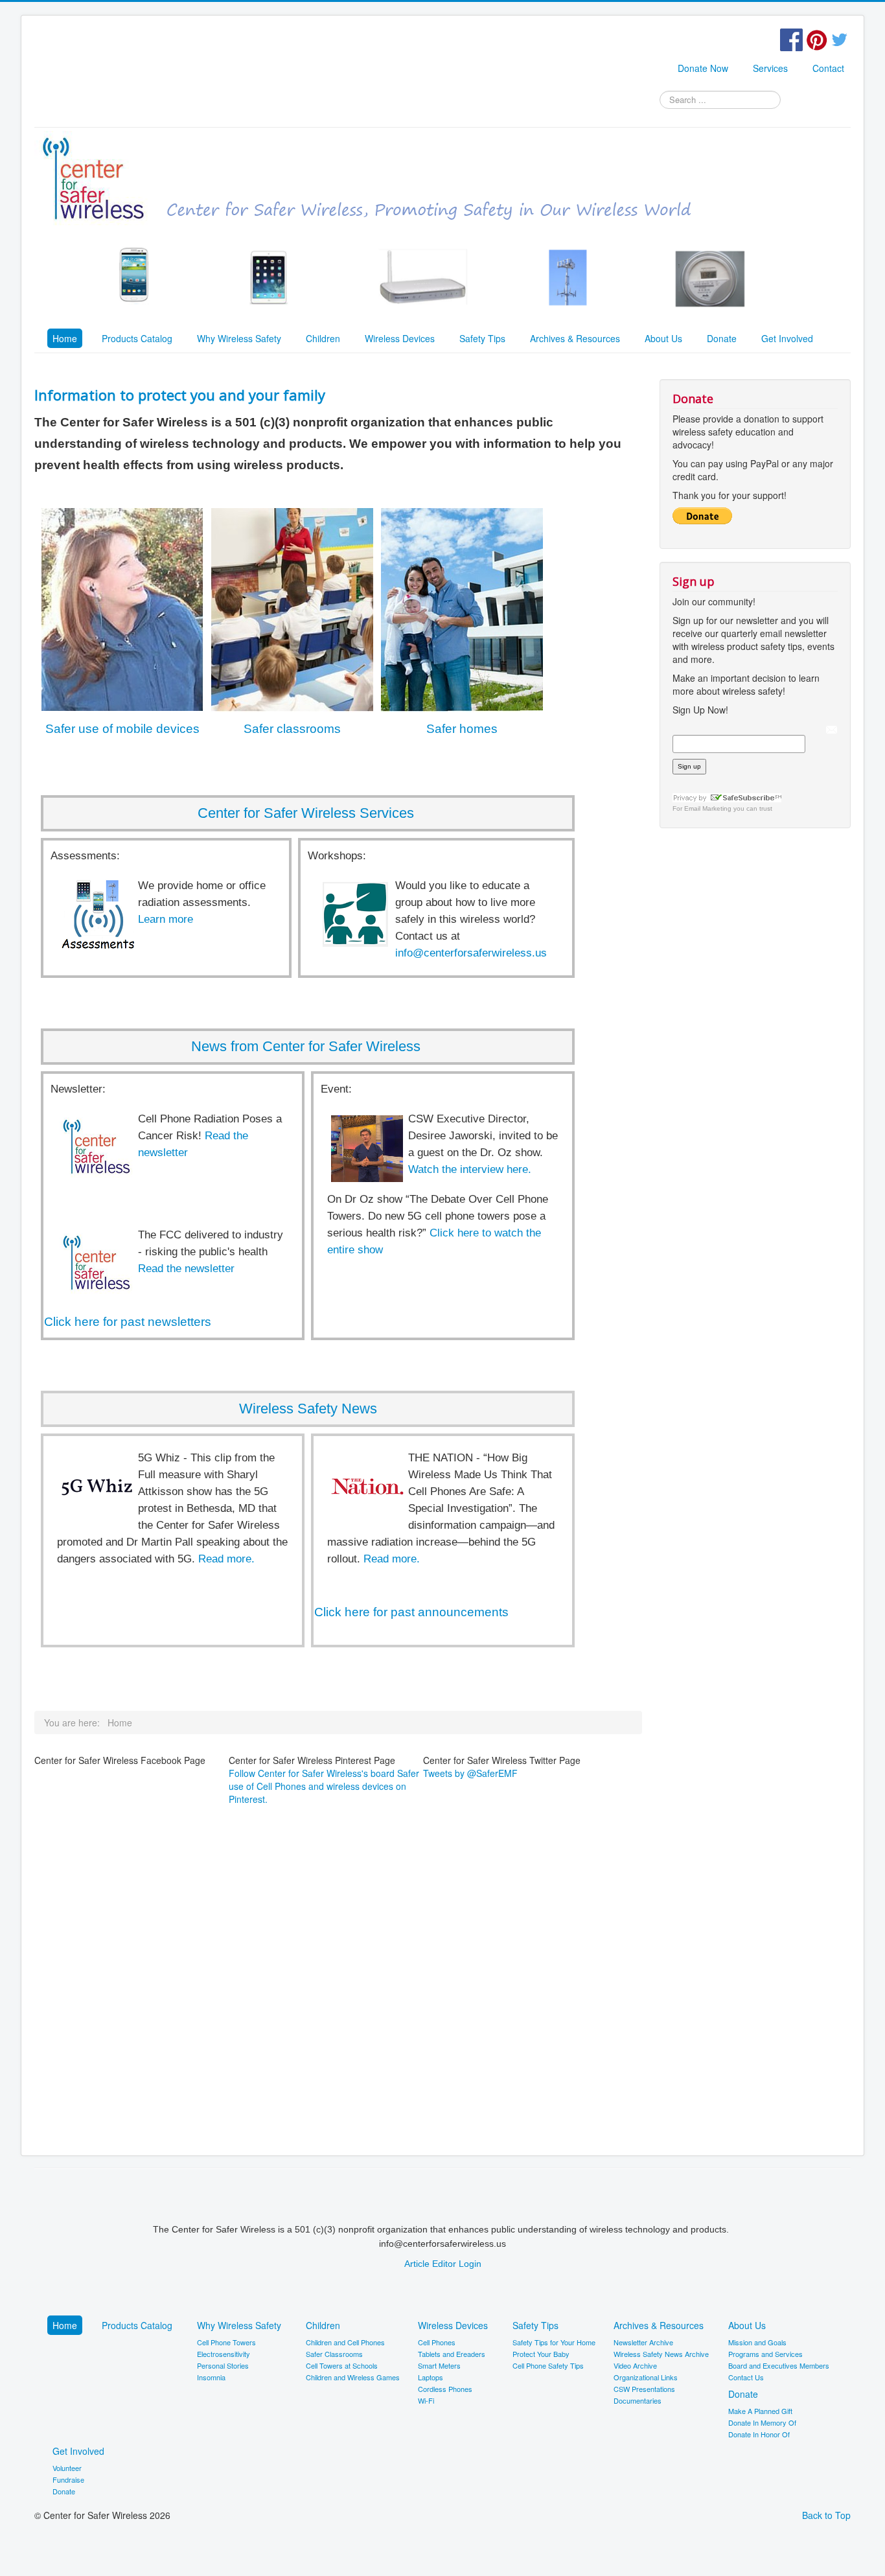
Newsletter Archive (643, 2342)
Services (770, 68)
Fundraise (68, 2479)
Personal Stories (223, 2365)
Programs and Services (765, 2354)
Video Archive (635, 2365)
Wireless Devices (400, 338)
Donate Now (703, 68)
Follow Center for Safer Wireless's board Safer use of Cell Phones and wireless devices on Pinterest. (324, 1786)
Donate (722, 338)
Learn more (166, 919)
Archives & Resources (575, 338)
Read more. (226, 1559)
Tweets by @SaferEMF (470, 1773)
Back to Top (826, 2515)
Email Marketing (708, 808)
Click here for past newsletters (128, 1322)
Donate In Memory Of (762, 2422)
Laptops (431, 2377)
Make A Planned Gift (760, 2411)
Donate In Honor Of (759, 2434)
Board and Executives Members (779, 2365)
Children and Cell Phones (345, 2342)
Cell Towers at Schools (342, 2365)
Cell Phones (437, 2342)
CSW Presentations (644, 2389)
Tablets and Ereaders (452, 2354)
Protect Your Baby (541, 2354)
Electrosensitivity (224, 2354)
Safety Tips (482, 338)
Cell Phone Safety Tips (548, 2365)
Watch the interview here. (470, 1169)
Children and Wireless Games (353, 2377)
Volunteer (67, 2468)
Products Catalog (137, 338)
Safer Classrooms (334, 2354)
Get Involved (787, 338)
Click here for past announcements (411, 1612)
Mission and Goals (757, 2342)
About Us (663, 338)
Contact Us (746, 2377)
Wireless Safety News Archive (661, 2354)
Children (323, 338)
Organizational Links (646, 2377)
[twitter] (839, 38)
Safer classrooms (292, 729)
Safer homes (462, 729)
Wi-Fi (426, 2400)
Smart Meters (439, 2365)
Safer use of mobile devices (122, 729)
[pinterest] (817, 38)
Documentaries (638, 2400)
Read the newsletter (186, 1269)
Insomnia (211, 2377)
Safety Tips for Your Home (554, 2342)
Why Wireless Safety (239, 338)
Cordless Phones (445, 2389)
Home (65, 338)
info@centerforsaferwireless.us (471, 953)
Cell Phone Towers (226, 2342)
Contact (828, 68)
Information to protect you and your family (180, 395)
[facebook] (791, 38)
